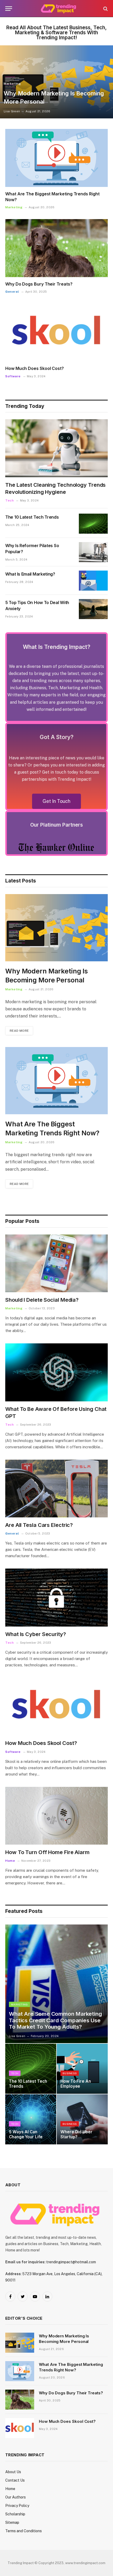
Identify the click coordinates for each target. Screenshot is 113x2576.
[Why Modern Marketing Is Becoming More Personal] (56, 82)
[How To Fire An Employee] (82, 2069)
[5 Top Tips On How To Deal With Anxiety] (93, 609)
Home (10, 2489)
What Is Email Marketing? (30, 574)
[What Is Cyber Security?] (56, 1597)
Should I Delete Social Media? (42, 1300)
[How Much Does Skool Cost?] (56, 332)
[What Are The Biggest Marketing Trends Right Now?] (56, 158)
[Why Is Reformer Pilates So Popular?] (93, 552)
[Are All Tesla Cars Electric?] (56, 1489)
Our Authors (16, 2497)
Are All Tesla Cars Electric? (39, 1525)
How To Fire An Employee (76, 2084)
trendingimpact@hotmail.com (71, 2262)
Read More (19, 1031)
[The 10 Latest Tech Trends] (93, 524)
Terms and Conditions (24, 2531)
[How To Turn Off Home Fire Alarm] (56, 1816)
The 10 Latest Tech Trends (32, 517)
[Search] (105, 9)
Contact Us (15, 2480)
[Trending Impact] (59, 9)
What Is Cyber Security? (36, 1634)
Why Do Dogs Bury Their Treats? (39, 284)
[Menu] (9, 9)
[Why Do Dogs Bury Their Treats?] (56, 248)
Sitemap (12, 2522)
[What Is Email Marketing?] (93, 581)
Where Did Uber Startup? (76, 2134)
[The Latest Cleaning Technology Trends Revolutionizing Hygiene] (56, 448)
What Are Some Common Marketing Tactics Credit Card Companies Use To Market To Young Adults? (55, 2020)
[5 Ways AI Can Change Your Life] (31, 2119)
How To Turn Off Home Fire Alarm (47, 1852)
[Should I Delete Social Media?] (56, 1263)
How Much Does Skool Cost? (35, 368)
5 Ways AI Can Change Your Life (26, 2134)
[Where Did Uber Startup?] (82, 2119)
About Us (13, 2472)
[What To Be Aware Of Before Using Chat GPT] (56, 1372)
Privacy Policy (17, 2506)
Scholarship (15, 2514)
